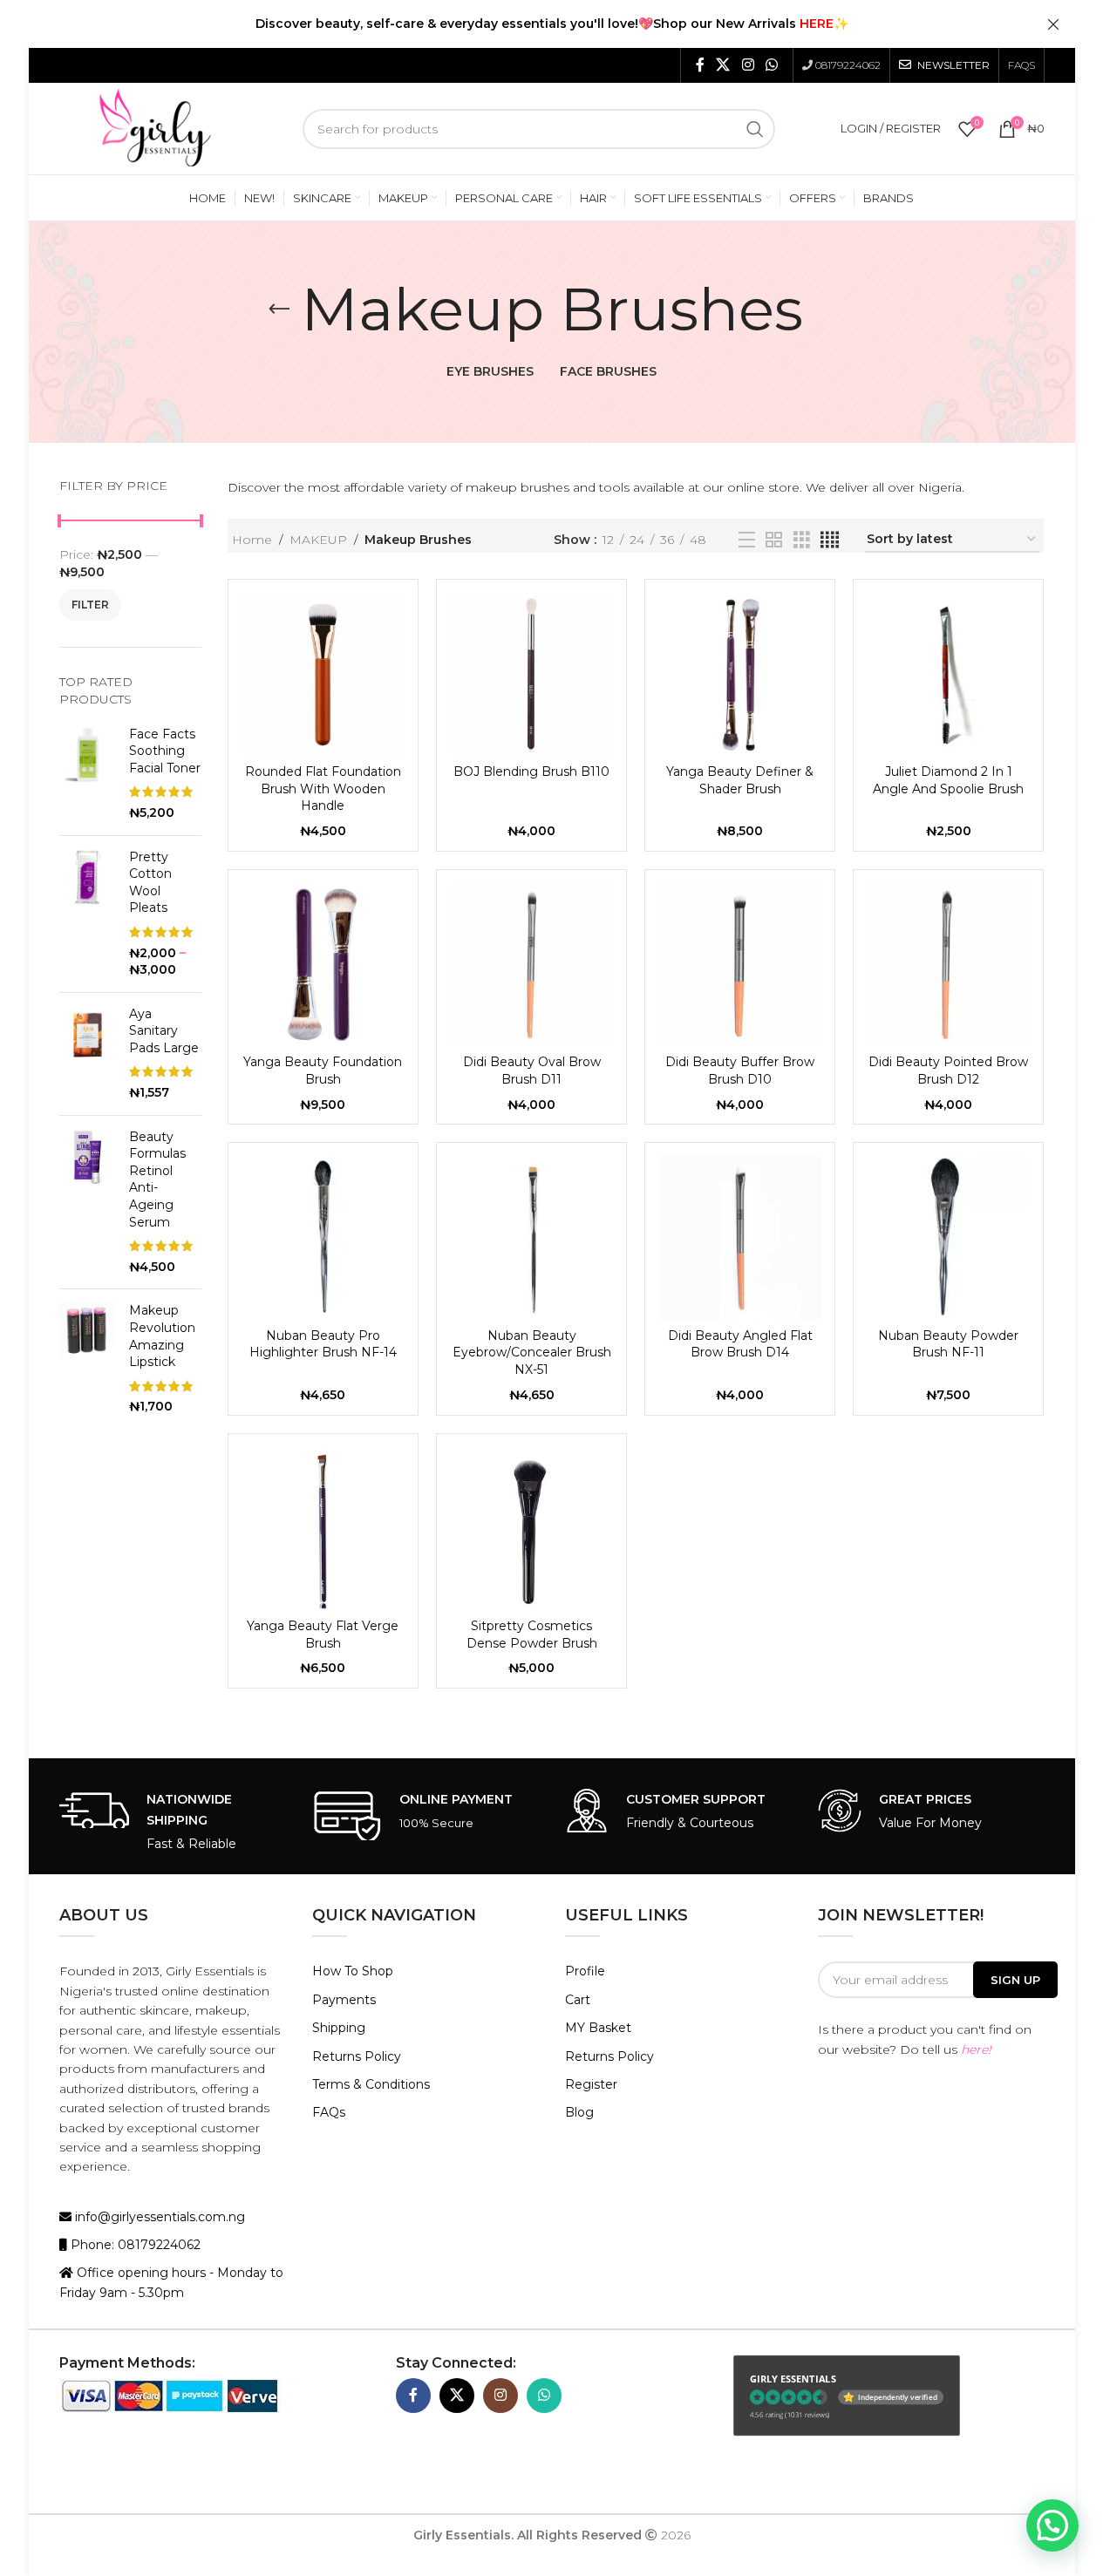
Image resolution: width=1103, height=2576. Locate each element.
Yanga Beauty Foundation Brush (323, 1071)
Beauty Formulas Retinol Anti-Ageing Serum (157, 1179)
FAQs (329, 2112)
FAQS (1021, 65)
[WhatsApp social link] (771, 65)
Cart (578, 2000)
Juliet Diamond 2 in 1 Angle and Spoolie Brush (948, 780)
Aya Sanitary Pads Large (164, 1031)
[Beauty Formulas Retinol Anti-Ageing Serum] (88, 1203)
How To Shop (353, 1971)
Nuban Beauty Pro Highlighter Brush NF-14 (323, 1344)
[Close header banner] (1053, 24)
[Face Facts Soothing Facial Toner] (88, 774)
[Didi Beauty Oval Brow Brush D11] (531, 965)
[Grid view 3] (802, 540)
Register (591, 2084)
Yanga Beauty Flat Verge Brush (323, 1635)
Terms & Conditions (371, 2084)
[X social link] (723, 65)
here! (976, 2049)
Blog (579, 2112)
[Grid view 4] (830, 540)
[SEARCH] (755, 129)
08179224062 (848, 65)
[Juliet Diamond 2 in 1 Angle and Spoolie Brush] (948, 674)
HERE (817, 24)
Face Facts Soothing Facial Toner (165, 751)
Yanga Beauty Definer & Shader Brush (740, 780)
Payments (344, 2000)
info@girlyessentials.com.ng (158, 2217)
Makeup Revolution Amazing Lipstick (162, 1336)
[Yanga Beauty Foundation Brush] (323, 965)
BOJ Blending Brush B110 (531, 771)
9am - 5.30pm (142, 2293)
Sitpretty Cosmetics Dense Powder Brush (532, 1635)
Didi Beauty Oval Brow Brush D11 (532, 1071)
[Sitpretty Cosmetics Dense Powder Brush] (531, 1529)
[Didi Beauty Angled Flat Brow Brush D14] (740, 1237)
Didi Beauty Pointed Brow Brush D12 (948, 1071)
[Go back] (279, 309)
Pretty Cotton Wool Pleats (150, 883)
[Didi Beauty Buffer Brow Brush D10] (740, 965)
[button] (1052, 2525)
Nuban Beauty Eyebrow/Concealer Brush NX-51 (532, 1353)
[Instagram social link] (748, 65)
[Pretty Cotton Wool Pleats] (88, 914)
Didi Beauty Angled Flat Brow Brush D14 (740, 1344)
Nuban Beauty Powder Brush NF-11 (948, 1344)
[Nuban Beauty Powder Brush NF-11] (948, 1237)
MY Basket (598, 2028)
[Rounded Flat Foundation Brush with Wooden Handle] (323, 674)
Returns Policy (357, 2056)
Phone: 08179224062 (134, 2245)
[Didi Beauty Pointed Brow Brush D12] (948, 965)
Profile (585, 1971)
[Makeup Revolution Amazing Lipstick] (88, 1359)
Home (252, 540)
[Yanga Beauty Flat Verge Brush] (323, 1529)
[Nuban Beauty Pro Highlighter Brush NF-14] (323, 1237)
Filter (90, 605)
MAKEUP (318, 540)
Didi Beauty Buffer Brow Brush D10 (740, 1071)
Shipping (339, 2028)
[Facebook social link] (700, 65)
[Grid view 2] (774, 540)
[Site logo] (155, 127)
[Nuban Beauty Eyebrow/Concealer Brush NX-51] (531, 1237)
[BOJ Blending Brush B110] (531, 674)
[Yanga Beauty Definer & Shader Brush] (740, 674)
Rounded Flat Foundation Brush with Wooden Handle (323, 788)
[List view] (747, 540)
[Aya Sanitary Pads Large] (88, 1054)
